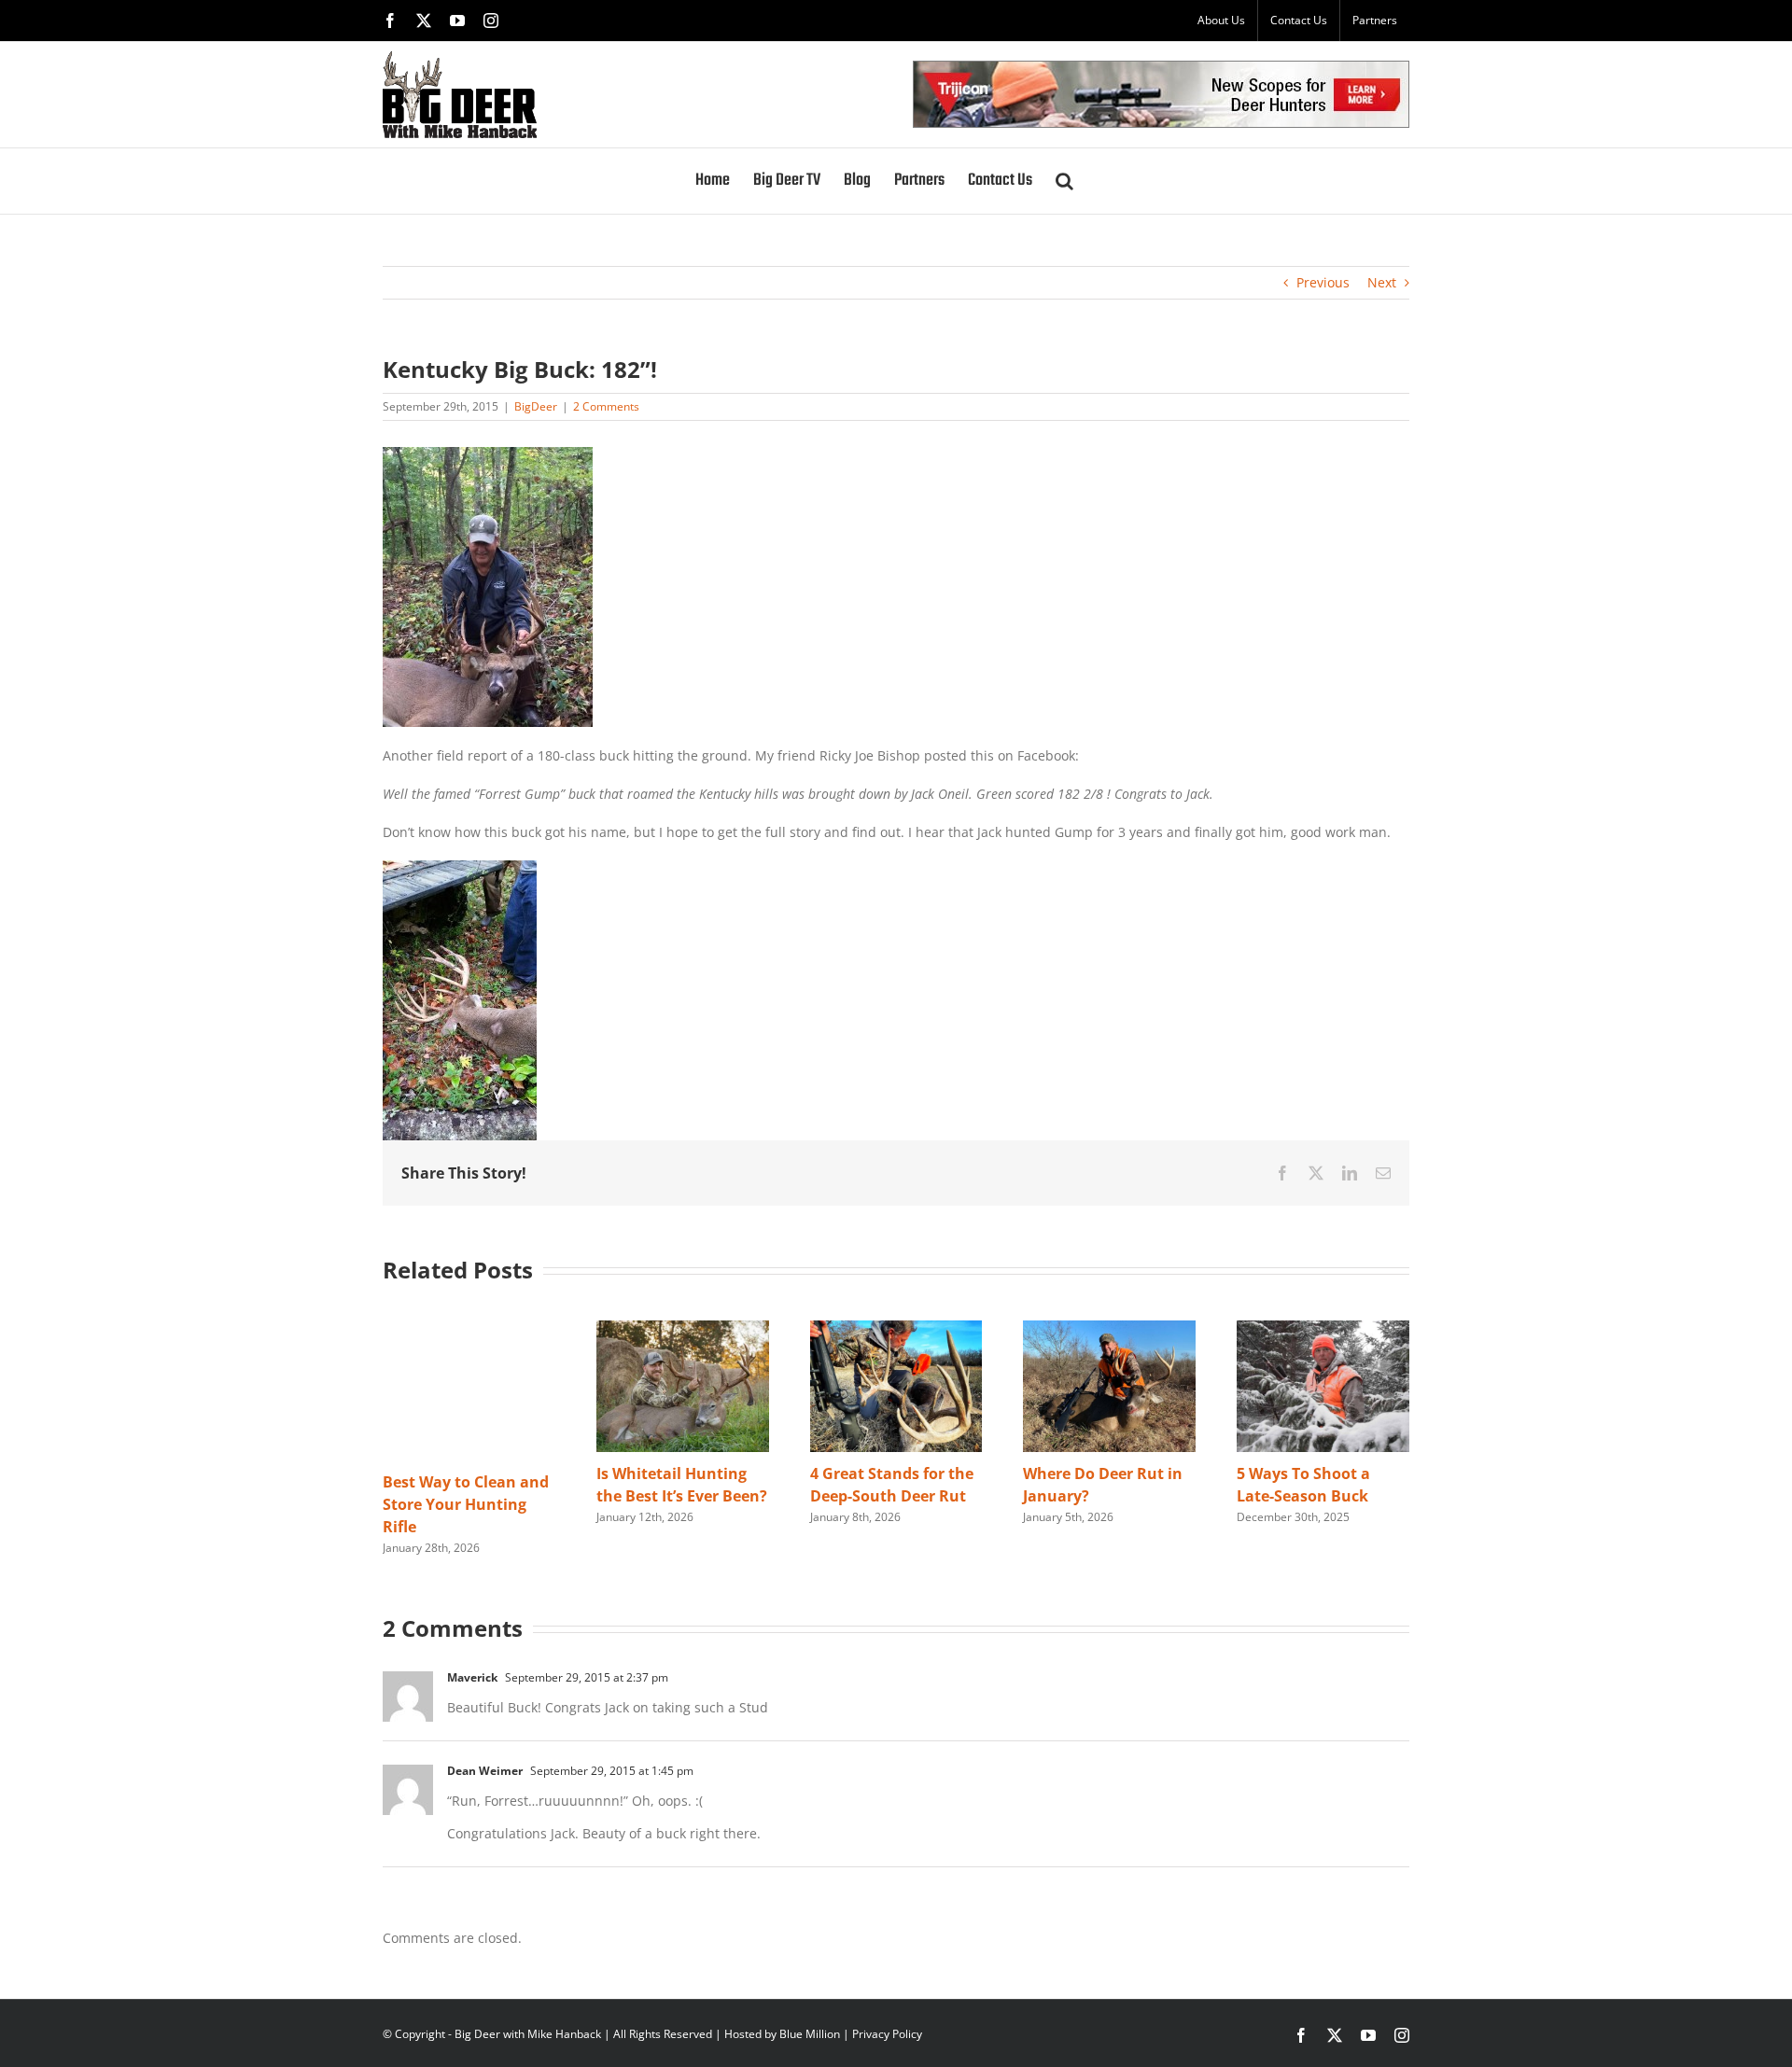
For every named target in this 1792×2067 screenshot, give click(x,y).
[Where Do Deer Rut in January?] (1109, 1329)
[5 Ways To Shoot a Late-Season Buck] (1323, 1329)
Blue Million (810, 2034)
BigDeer (536, 406)
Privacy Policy (887, 2034)
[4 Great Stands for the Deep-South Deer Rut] (896, 1329)
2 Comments (606, 406)
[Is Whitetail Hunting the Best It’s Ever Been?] (683, 1329)
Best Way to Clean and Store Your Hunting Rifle (466, 1504)
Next (1382, 282)
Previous (1323, 282)
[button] (1064, 181)
